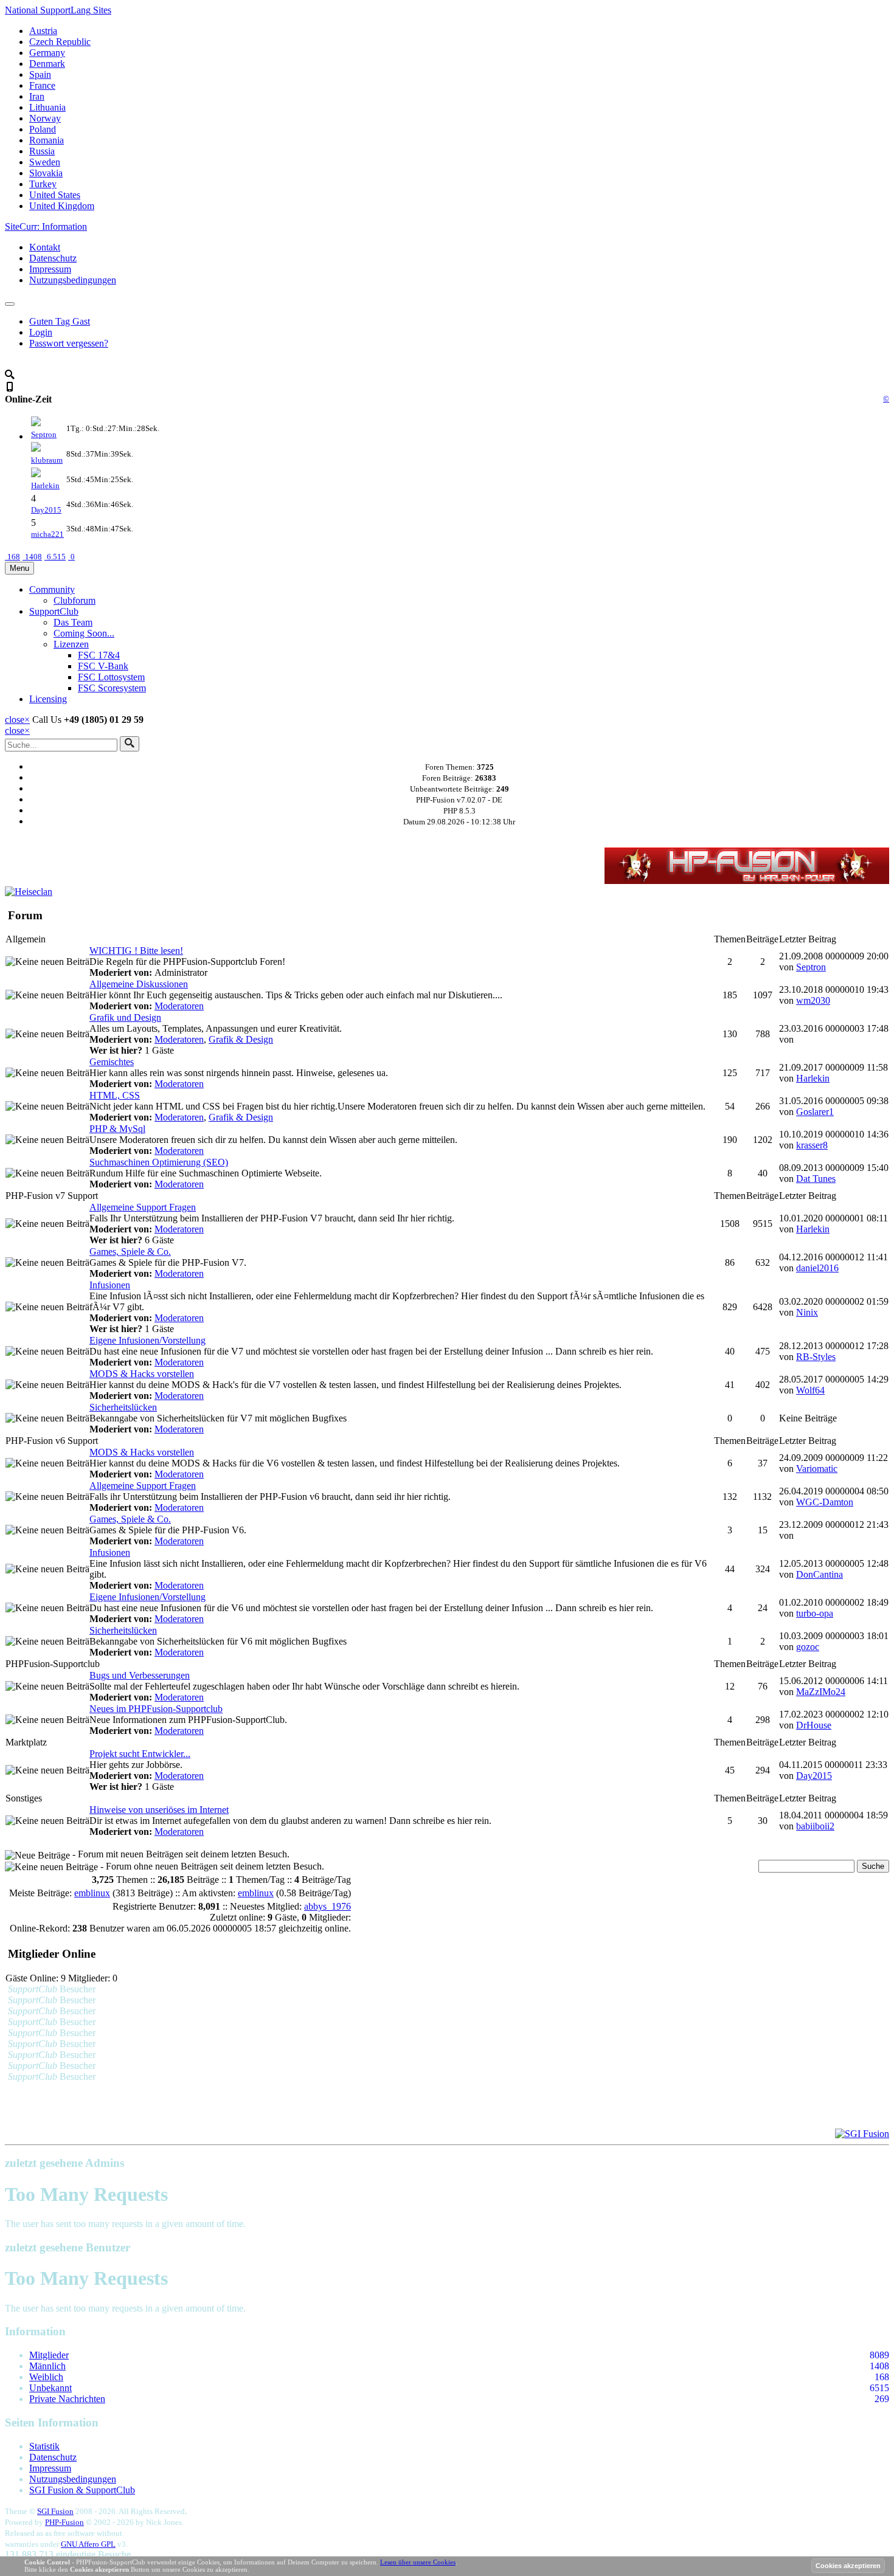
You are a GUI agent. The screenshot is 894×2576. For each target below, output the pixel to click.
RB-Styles (816, 1357)
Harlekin (45, 485)
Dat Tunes (816, 1179)
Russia (42, 151)
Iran (37, 96)
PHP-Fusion (64, 2522)
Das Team (73, 622)
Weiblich (46, 2377)
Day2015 (46, 510)
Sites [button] (58, 10)
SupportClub (54, 611)
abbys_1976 (327, 1906)
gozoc (808, 1647)
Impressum (50, 269)
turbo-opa (815, 1613)
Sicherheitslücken (123, 1407)
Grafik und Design (125, 1017)
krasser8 (812, 1145)
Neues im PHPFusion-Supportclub (156, 1709)
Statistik (44, 2446)
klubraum (47, 460)
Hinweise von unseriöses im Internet (159, 1810)
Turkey (43, 184)
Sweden (45, 162)
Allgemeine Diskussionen (139, 984)
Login (41, 332)
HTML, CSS (115, 1095)
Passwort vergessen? (69, 343)
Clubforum (74, 600)
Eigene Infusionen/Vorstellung (147, 1340)
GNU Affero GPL (88, 2544)
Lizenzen (71, 644)
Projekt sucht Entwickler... (140, 1754)
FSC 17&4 (99, 655)
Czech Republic (60, 42)
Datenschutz (53, 258)
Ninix (807, 1312)
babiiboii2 (815, 1826)
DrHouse (814, 1725)
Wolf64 (810, 1390)
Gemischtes (112, 1062)
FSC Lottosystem (111, 677)
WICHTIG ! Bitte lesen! (136, 951)
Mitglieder (49, 2355)
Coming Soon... (84, 633)
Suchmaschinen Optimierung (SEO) (159, 1162)
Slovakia (46, 173)
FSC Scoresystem (112, 688)
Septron (44, 434)
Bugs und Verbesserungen (140, 1675)
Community (52, 589)
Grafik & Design (241, 1039)
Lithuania (47, 107)
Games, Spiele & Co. (130, 1252)
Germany (47, 53)
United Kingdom (62, 206)
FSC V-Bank (103, 666)
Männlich (47, 2366)
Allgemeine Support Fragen (143, 1207)
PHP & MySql (117, 1129)
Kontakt (45, 247)
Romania (47, 140)
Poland (43, 129)
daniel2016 (817, 1268)
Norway (45, 118)
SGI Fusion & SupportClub (82, 2490)
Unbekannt (50, 2388)
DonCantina (819, 1574)
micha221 (47, 534)
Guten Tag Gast (60, 321)
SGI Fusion (55, 2511)
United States (55, 195)
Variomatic (817, 1469)
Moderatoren (179, 1006)
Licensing (48, 699)
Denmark (47, 64)
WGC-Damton (825, 1502)
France (42, 85)
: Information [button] (46, 226)
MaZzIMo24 (821, 1692)
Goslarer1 (815, 1112)
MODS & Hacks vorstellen (142, 1374)
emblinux (92, 1893)
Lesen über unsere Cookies (418, 2562)
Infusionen (110, 1285)
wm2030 (813, 1000)
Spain (40, 74)
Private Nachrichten (67, 2399)
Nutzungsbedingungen (73, 280)
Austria (43, 31)
